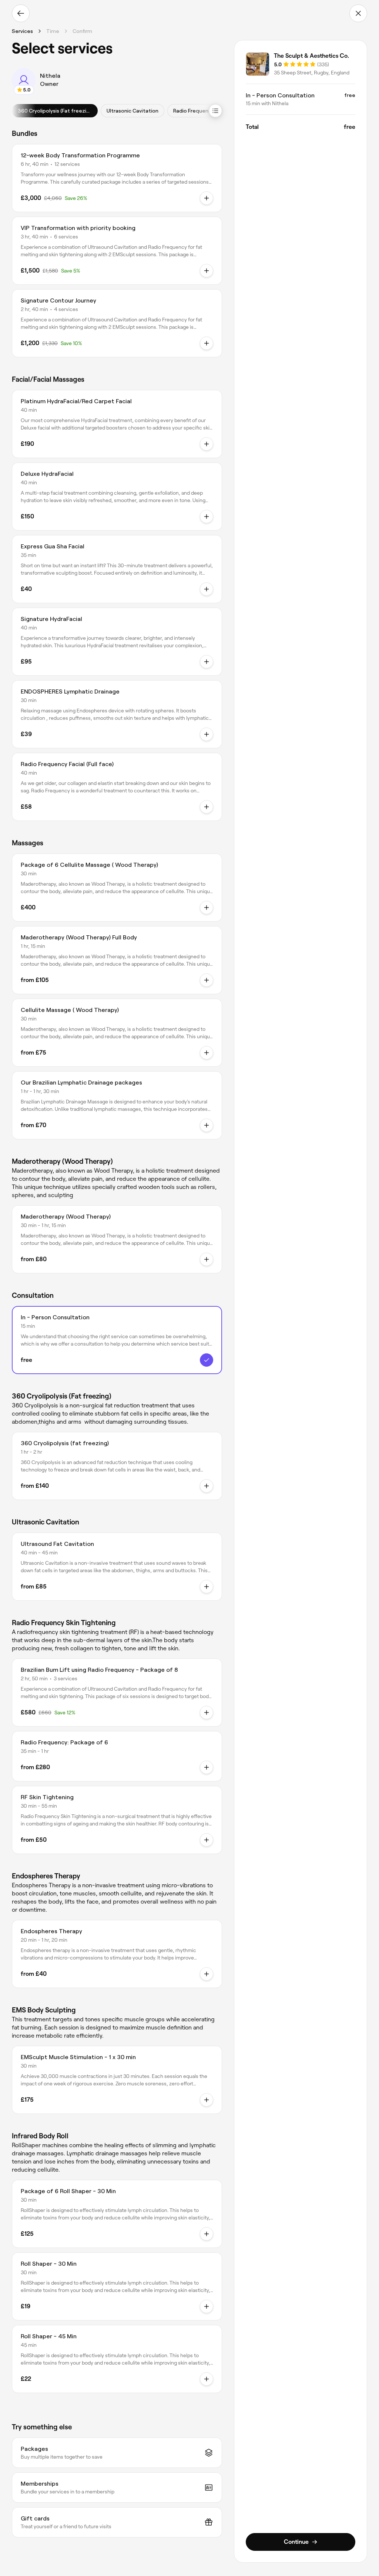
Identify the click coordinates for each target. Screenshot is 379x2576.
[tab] (55, 111)
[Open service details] (207, 444)
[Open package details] (207, 198)
